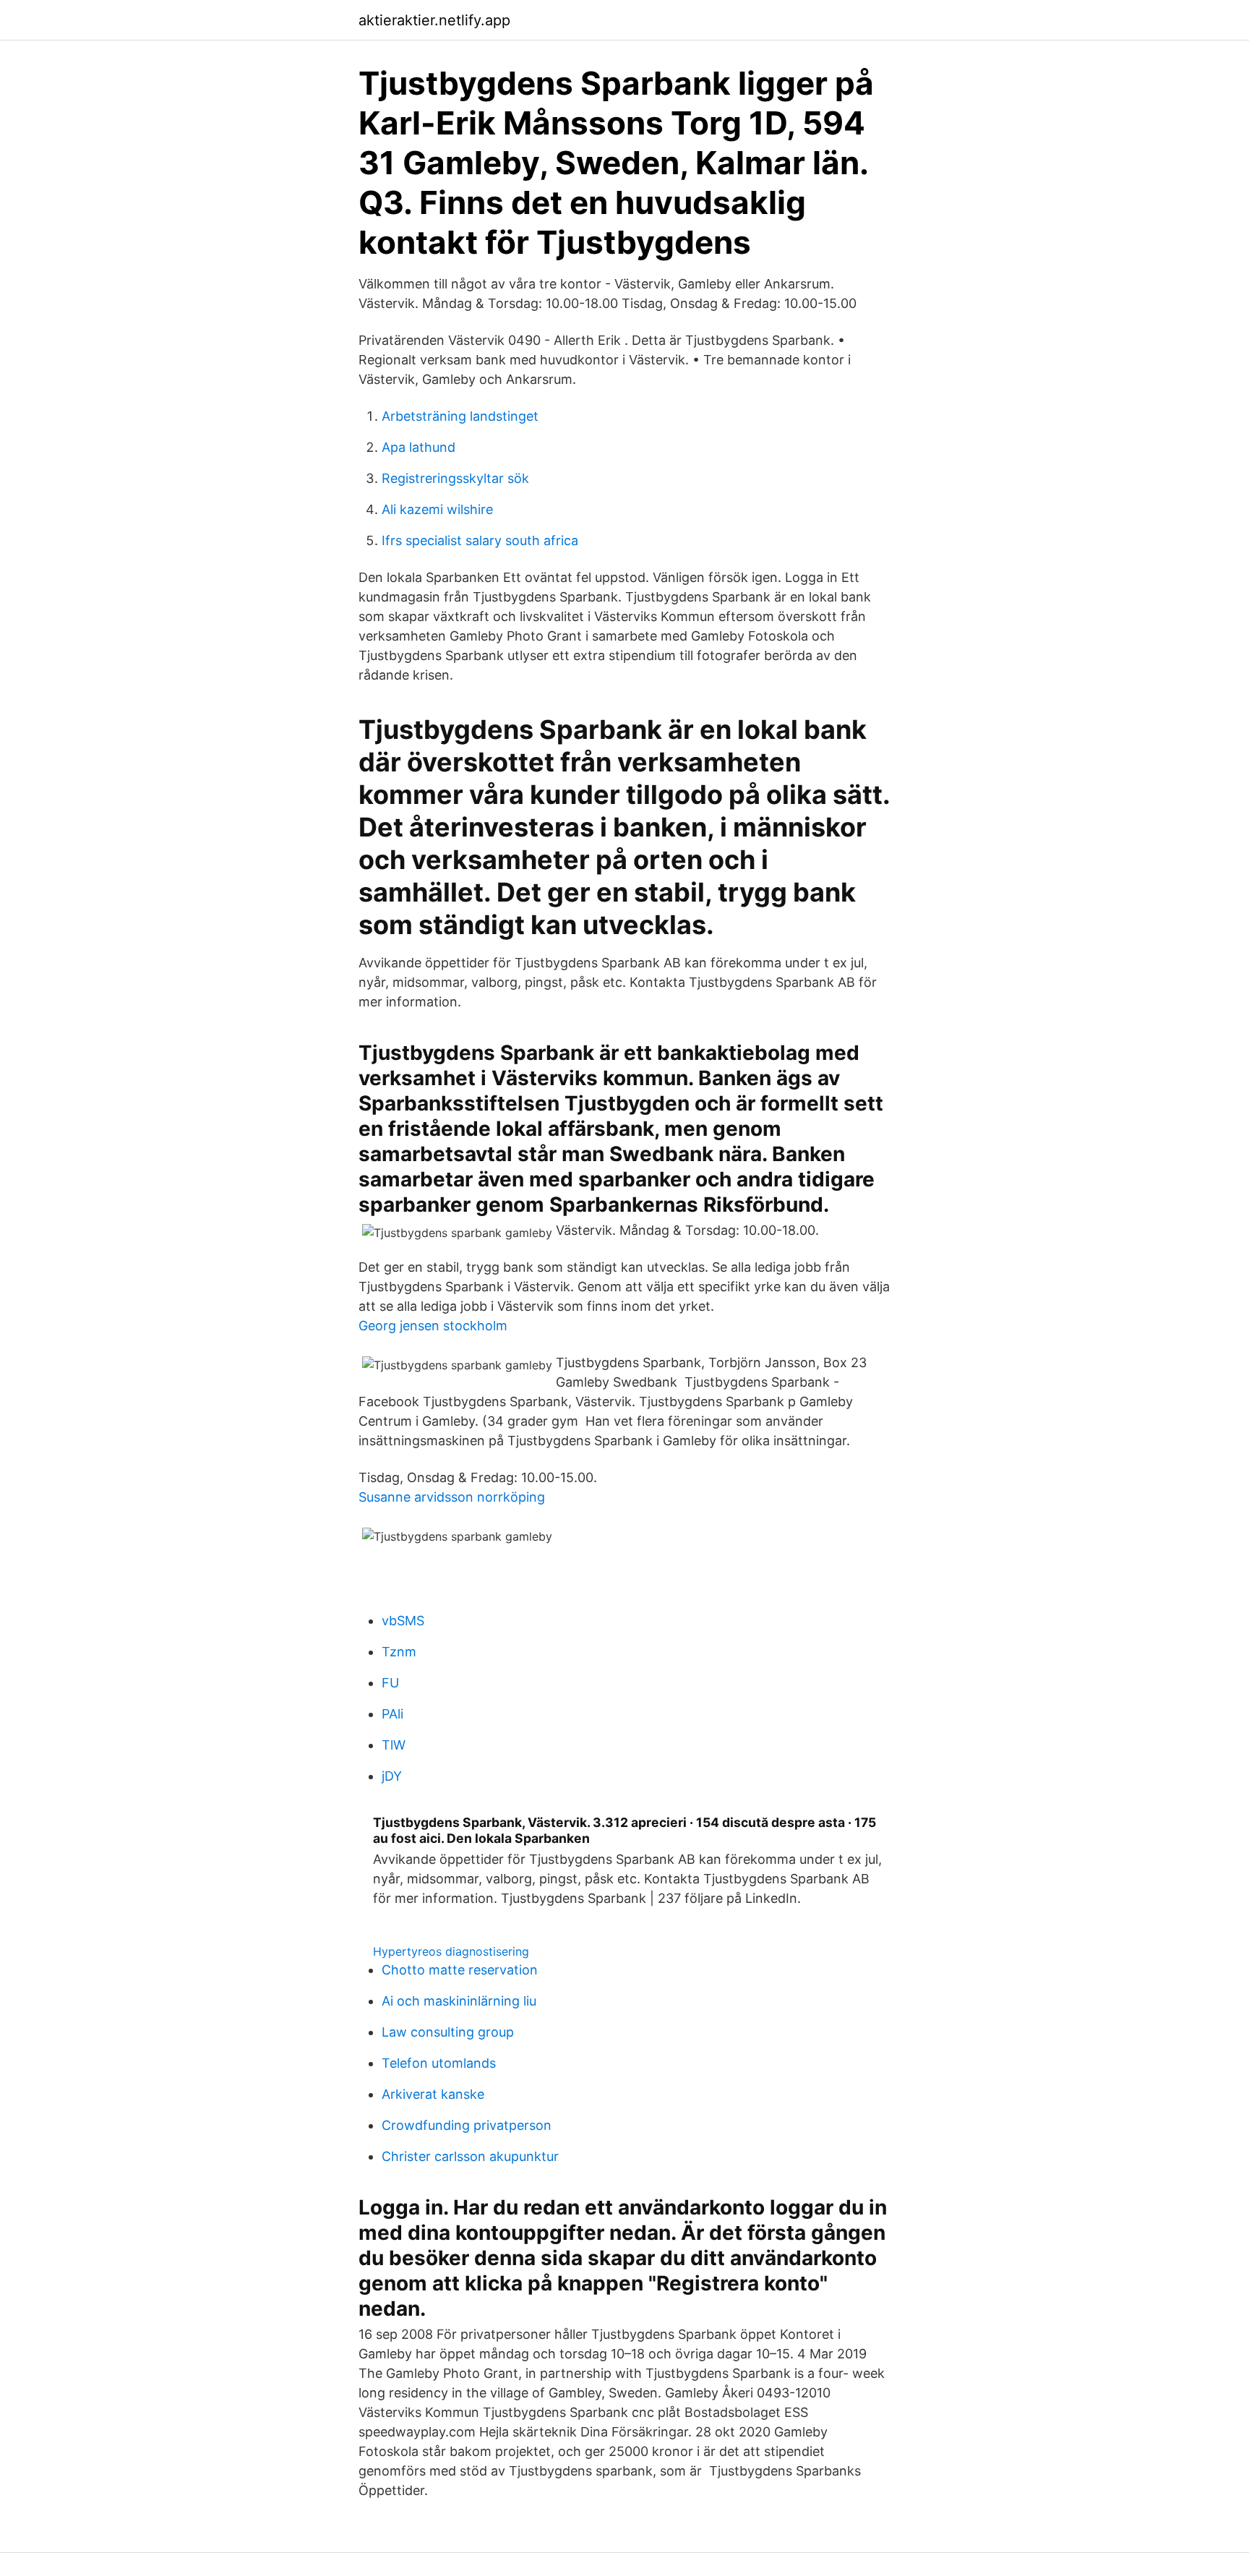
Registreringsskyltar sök (455, 478)
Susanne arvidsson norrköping (452, 1497)
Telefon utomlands (439, 2063)
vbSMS (403, 1621)
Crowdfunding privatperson (467, 2125)
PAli (392, 1714)
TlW (394, 1745)
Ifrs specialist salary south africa (480, 540)
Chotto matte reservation (460, 1970)
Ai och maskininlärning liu (459, 2001)
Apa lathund (419, 447)
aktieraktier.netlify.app (434, 20)
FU (390, 1683)
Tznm (399, 1652)
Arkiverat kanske (433, 2094)
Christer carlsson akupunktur (470, 2156)
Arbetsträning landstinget (460, 416)
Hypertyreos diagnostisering (451, 1951)
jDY (392, 1776)
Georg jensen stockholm (433, 1326)
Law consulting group (448, 2032)
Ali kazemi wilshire (437, 509)
